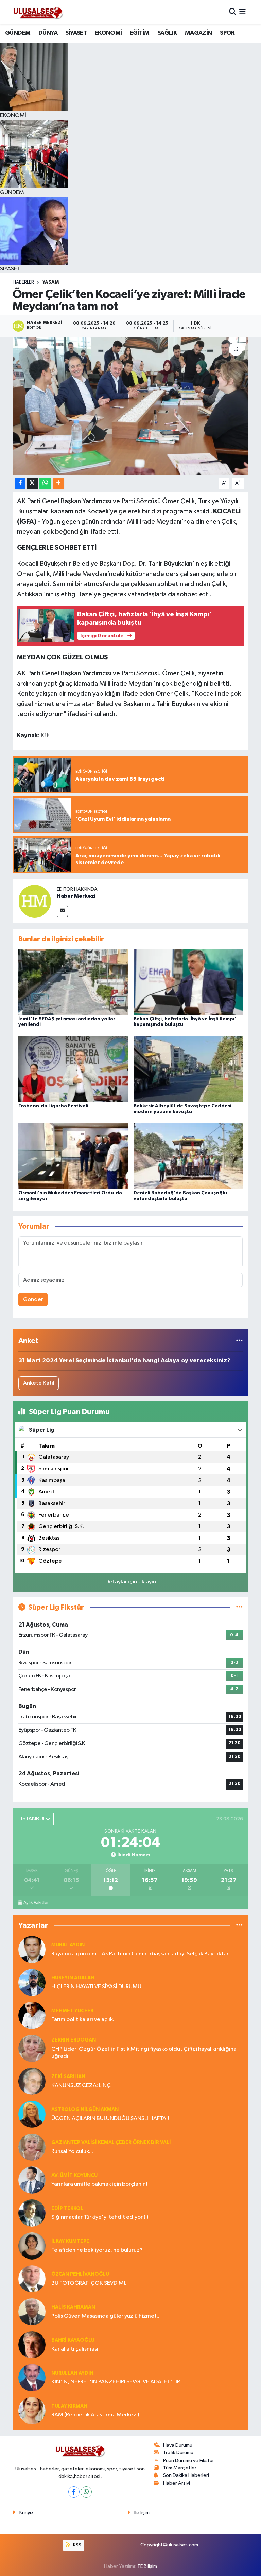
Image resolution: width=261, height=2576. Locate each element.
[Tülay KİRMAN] (32, 2410)
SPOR (227, 33)
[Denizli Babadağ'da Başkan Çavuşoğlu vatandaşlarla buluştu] (188, 1156)
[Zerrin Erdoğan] (32, 2048)
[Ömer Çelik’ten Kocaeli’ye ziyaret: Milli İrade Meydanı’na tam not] (131, 406)
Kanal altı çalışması (75, 2349)
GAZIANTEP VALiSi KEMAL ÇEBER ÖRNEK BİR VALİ (111, 2143)
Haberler (23, 282)
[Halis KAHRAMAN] (32, 2312)
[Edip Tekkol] (32, 2213)
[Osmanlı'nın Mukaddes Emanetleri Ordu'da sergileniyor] (73, 1156)
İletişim (142, 2513)
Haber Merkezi (76, 896)
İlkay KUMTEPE (70, 2241)
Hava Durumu (178, 2445)
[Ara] (233, 12)
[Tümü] (239, 1341)
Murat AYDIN (68, 1945)
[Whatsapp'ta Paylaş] (45, 483)
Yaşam (51, 282)
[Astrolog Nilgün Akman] (32, 2114)
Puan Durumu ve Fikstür (189, 2460)
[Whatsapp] (86, 2492)
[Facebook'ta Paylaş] (20, 483)
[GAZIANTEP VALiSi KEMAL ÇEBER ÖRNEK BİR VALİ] (32, 2147)
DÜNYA (48, 33)
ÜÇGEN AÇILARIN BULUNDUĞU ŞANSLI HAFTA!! (110, 2118)
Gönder (33, 1299)
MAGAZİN (198, 33)
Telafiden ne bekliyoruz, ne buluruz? (97, 2250)
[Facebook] (74, 2492)
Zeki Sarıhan (68, 2077)
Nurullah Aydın (72, 2373)
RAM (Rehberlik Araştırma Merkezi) (95, 2415)
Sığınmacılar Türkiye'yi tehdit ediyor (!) (100, 2217)
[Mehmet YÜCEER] (32, 2015)
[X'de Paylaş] (32, 483)
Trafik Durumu (178, 2453)
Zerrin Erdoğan (74, 2040)
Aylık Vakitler (36, 1903)
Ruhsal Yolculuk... (72, 2151)
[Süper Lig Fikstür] (239, 1607)
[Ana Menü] (242, 12)
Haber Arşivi (177, 2483)
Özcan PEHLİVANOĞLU (80, 2274)
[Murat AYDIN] (32, 1949)
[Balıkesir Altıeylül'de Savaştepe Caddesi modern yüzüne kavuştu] (188, 1069)
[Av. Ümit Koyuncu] (32, 2180)
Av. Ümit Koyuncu (74, 2175)
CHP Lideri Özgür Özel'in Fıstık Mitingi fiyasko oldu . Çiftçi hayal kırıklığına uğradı (144, 2053)
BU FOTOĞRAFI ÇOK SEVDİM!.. (90, 2283)
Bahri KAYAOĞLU (73, 2340)
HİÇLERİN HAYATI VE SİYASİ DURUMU (96, 1987)
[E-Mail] (62, 911)
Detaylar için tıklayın (131, 1582)
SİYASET (76, 33)
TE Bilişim (147, 2566)
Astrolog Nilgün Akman (85, 2110)
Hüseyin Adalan (73, 1978)
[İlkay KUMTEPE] (32, 2246)
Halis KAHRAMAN (73, 2307)
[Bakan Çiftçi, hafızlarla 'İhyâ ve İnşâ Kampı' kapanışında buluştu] (188, 982)
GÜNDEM (18, 33)
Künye (26, 2513)
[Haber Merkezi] (35, 901)
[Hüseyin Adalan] (32, 1982)
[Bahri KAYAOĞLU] (32, 2345)
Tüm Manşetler (180, 2468)
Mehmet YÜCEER (72, 2011)
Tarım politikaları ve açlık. (83, 2020)
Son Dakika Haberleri (186, 2475)
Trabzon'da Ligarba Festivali (53, 1106)
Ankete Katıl (39, 1383)
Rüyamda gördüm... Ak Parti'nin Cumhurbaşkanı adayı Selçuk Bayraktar (140, 1954)
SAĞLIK (167, 33)
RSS (77, 2545)
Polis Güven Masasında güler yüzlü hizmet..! (106, 2316)
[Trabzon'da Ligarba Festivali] (73, 1069)
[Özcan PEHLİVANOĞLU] (32, 2279)
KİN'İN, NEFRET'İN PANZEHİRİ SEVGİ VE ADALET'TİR (116, 2382)
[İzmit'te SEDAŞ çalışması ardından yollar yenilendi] (73, 982)
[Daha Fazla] (58, 483)
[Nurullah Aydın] (32, 2378)
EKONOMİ (108, 33)
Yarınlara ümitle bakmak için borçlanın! (99, 2184)
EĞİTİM (140, 33)
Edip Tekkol (67, 2208)
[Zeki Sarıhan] (32, 2081)
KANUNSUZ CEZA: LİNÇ (81, 2085)
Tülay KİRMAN (69, 2406)
